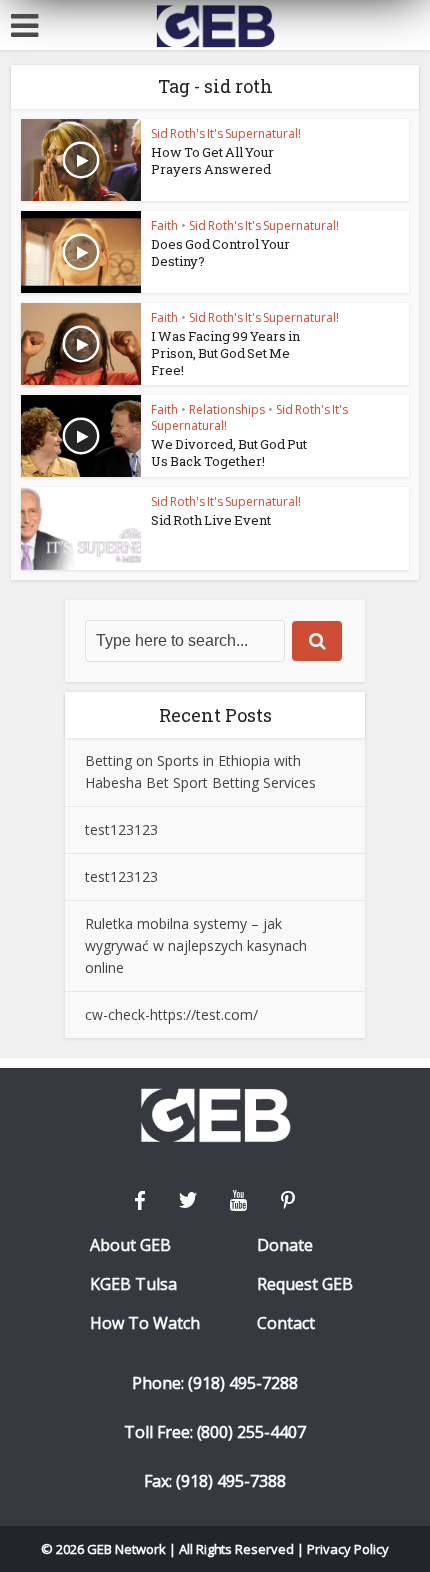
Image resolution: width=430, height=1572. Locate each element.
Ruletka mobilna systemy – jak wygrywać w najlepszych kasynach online (196, 945)
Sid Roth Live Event (211, 520)
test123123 (121, 829)
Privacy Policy (348, 1549)
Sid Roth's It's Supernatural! (226, 133)
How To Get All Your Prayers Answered (212, 160)
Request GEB (305, 1284)
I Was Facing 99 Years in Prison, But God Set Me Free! (225, 353)
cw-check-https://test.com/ (171, 1014)
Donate (285, 1245)
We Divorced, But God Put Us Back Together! (229, 452)
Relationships (227, 409)
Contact (286, 1323)
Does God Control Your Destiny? (220, 252)
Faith (164, 225)
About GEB (130, 1245)
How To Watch (145, 1323)
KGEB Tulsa (133, 1284)
